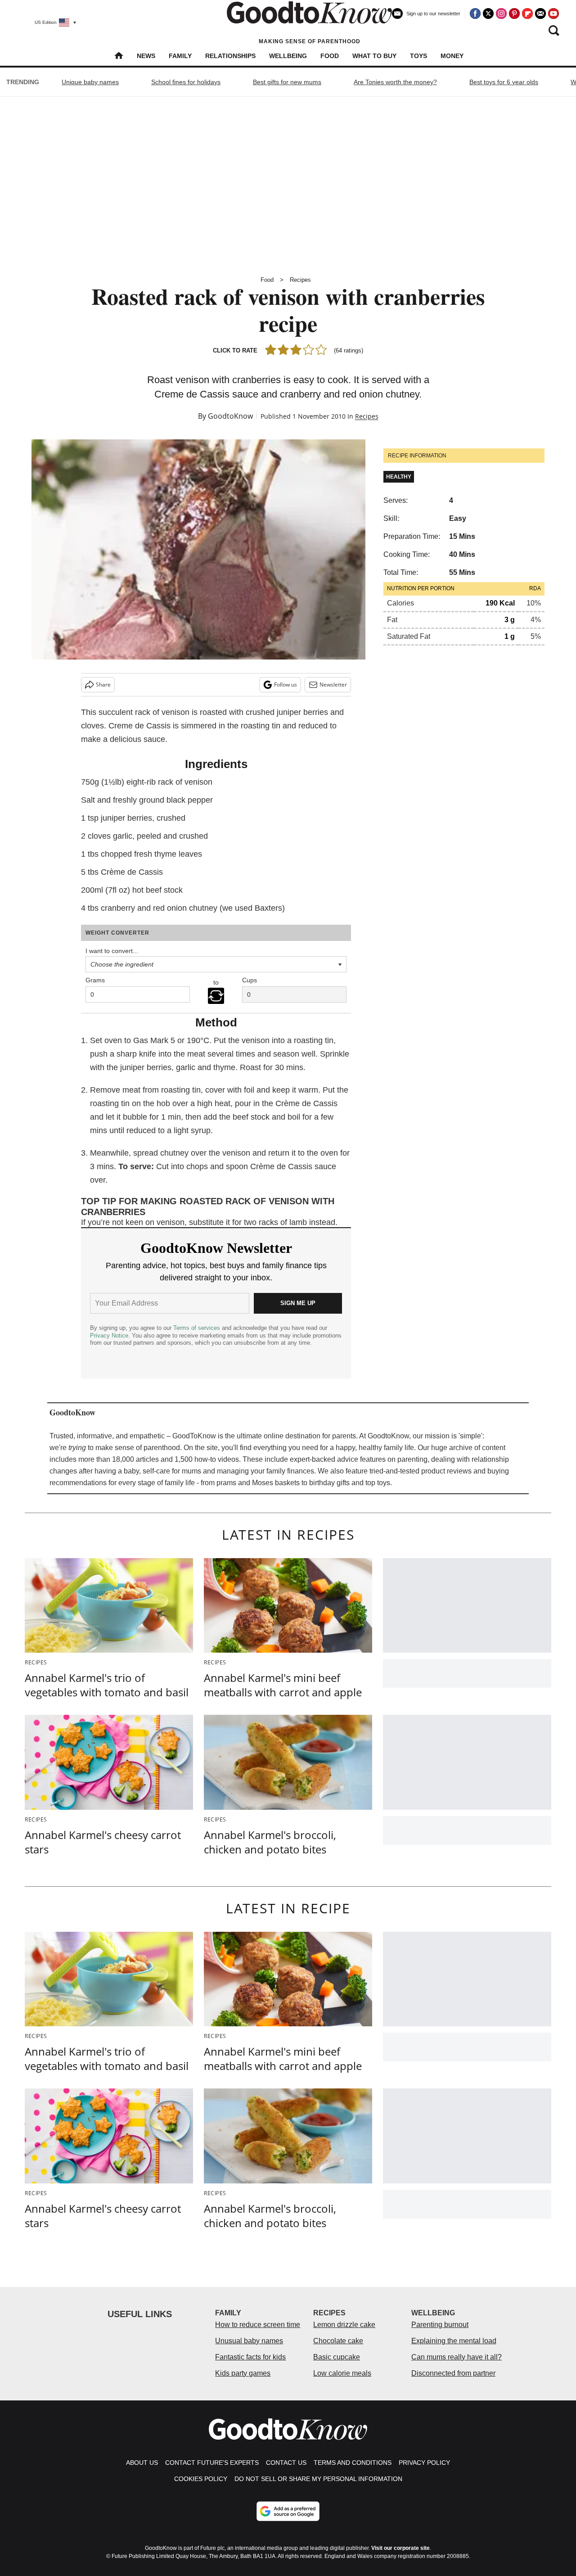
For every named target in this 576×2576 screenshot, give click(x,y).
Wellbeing (288, 56)
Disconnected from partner (453, 2373)
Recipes (300, 280)
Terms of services (198, 1328)
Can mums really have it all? (457, 2357)
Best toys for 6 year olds (504, 82)
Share (103, 685)
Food (330, 56)
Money (452, 56)
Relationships (230, 56)
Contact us (286, 2463)
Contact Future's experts (212, 2463)
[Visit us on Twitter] (488, 14)
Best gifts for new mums (287, 82)
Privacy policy (424, 2463)
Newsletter (333, 685)
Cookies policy (201, 2479)
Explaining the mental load (454, 2341)
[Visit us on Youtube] (553, 14)
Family (180, 56)
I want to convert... (112, 951)
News (146, 56)
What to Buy (374, 56)
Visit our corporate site (400, 2548)
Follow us (286, 685)
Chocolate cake (338, 2341)
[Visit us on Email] (540, 14)
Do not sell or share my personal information (318, 2479)
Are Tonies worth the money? (395, 82)
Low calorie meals (342, 2373)
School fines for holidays (186, 82)
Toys (418, 56)
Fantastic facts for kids (250, 2357)
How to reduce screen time (258, 2325)
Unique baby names (90, 82)
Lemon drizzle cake (344, 2325)
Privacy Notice (109, 1335)
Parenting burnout (440, 2325)
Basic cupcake (337, 2357)
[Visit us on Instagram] (501, 14)
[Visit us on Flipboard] (527, 14)
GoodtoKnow (230, 416)
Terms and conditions (353, 2463)
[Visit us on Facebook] (475, 14)
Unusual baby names (249, 2341)
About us (142, 2463)
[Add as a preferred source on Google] (288, 2511)
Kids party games (243, 2373)
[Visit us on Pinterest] (514, 14)
